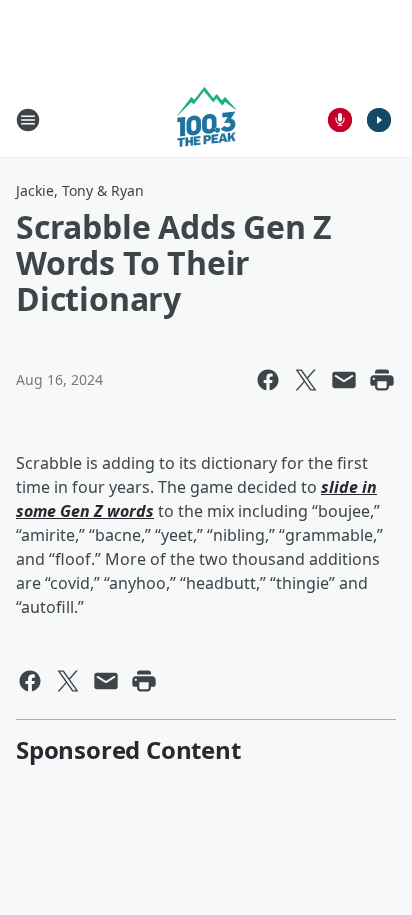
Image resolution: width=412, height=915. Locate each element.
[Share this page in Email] (344, 380)
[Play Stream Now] (379, 120)
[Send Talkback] (340, 120)
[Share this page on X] (306, 380)
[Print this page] (382, 380)
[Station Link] (206, 119)
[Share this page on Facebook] (268, 380)
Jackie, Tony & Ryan (80, 190)
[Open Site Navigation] (28, 120)
